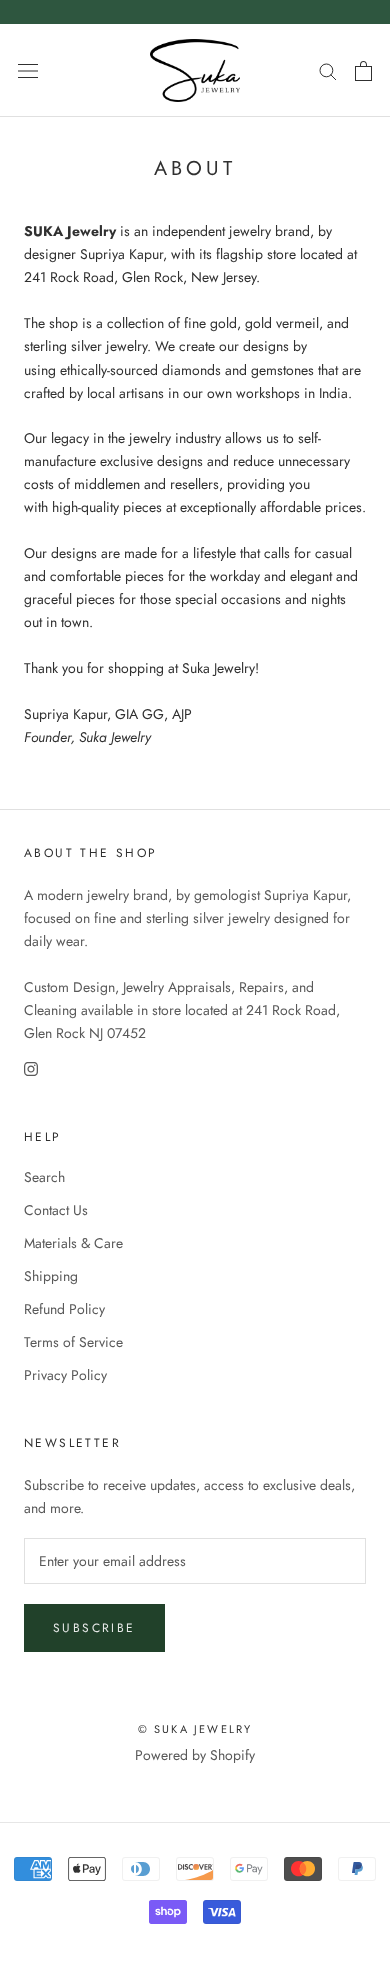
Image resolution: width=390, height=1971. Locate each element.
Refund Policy (64, 1309)
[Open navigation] (28, 71)
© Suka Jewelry (195, 1729)
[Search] (328, 70)
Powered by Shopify (195, 1755)
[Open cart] (363, 71)
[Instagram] (31, 1068)
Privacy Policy (65, 1375)
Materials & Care (73, 1243)
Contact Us (56, 1210)
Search (44, 1177)
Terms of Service (73, 1342)
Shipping (51, 1276)
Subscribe (94, 1628)
